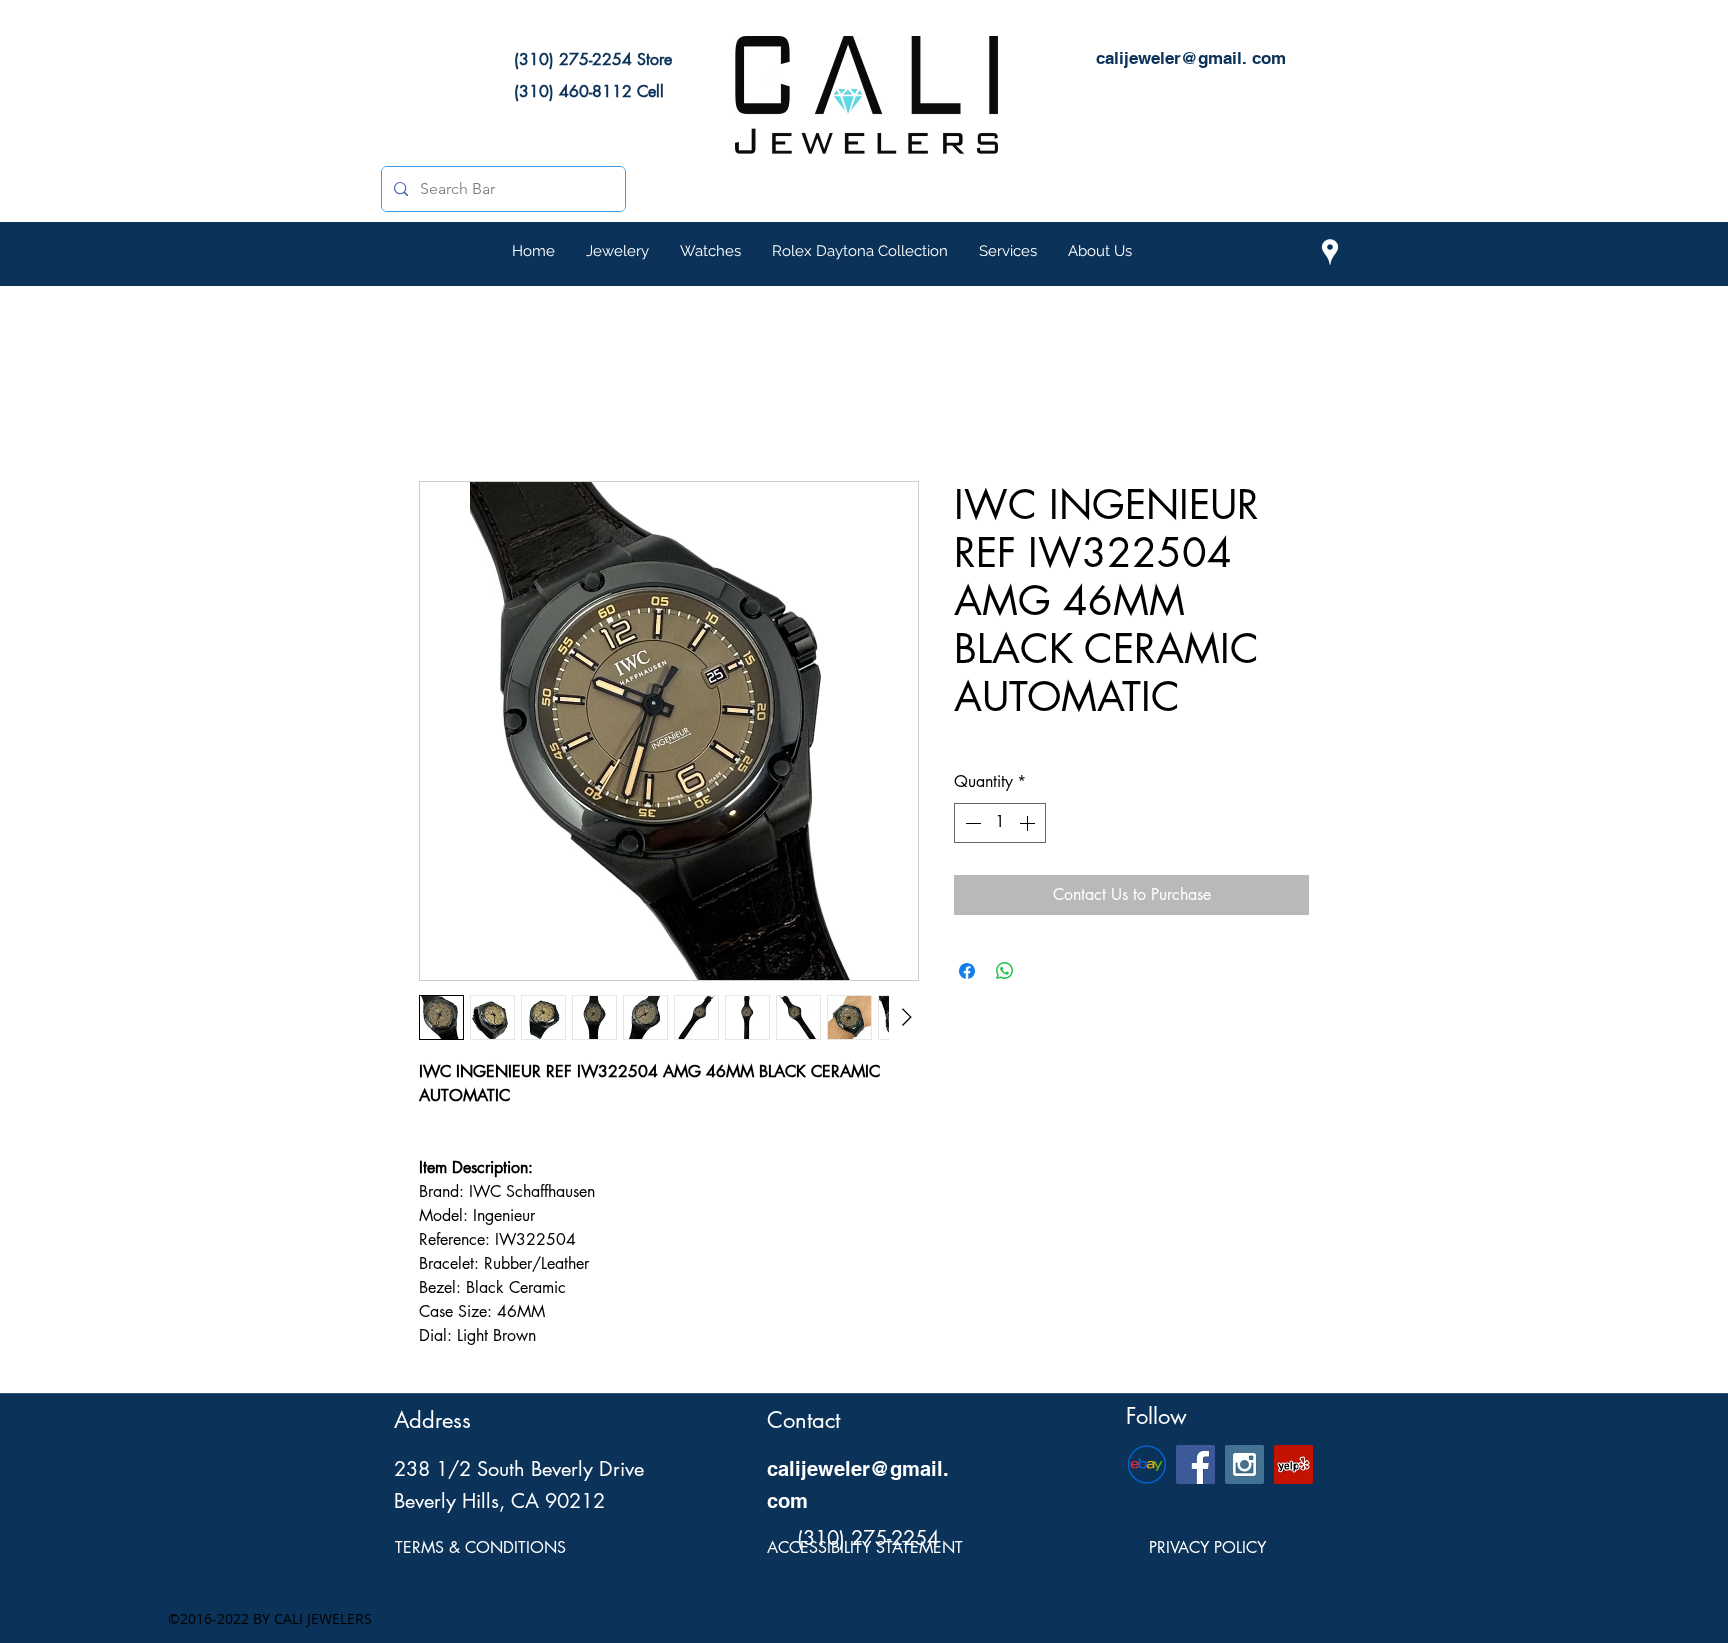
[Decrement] (971, 823)
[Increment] (1029, 823)
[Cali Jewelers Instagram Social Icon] (1244, 1464)
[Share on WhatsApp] (1005, 971)
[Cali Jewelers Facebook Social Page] (1195, 1464)
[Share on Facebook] (967, 971)
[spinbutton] (1000, 823)
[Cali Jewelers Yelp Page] (1293, 1464)
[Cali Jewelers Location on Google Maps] (1330, 252)
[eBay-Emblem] (1146, 1464)
